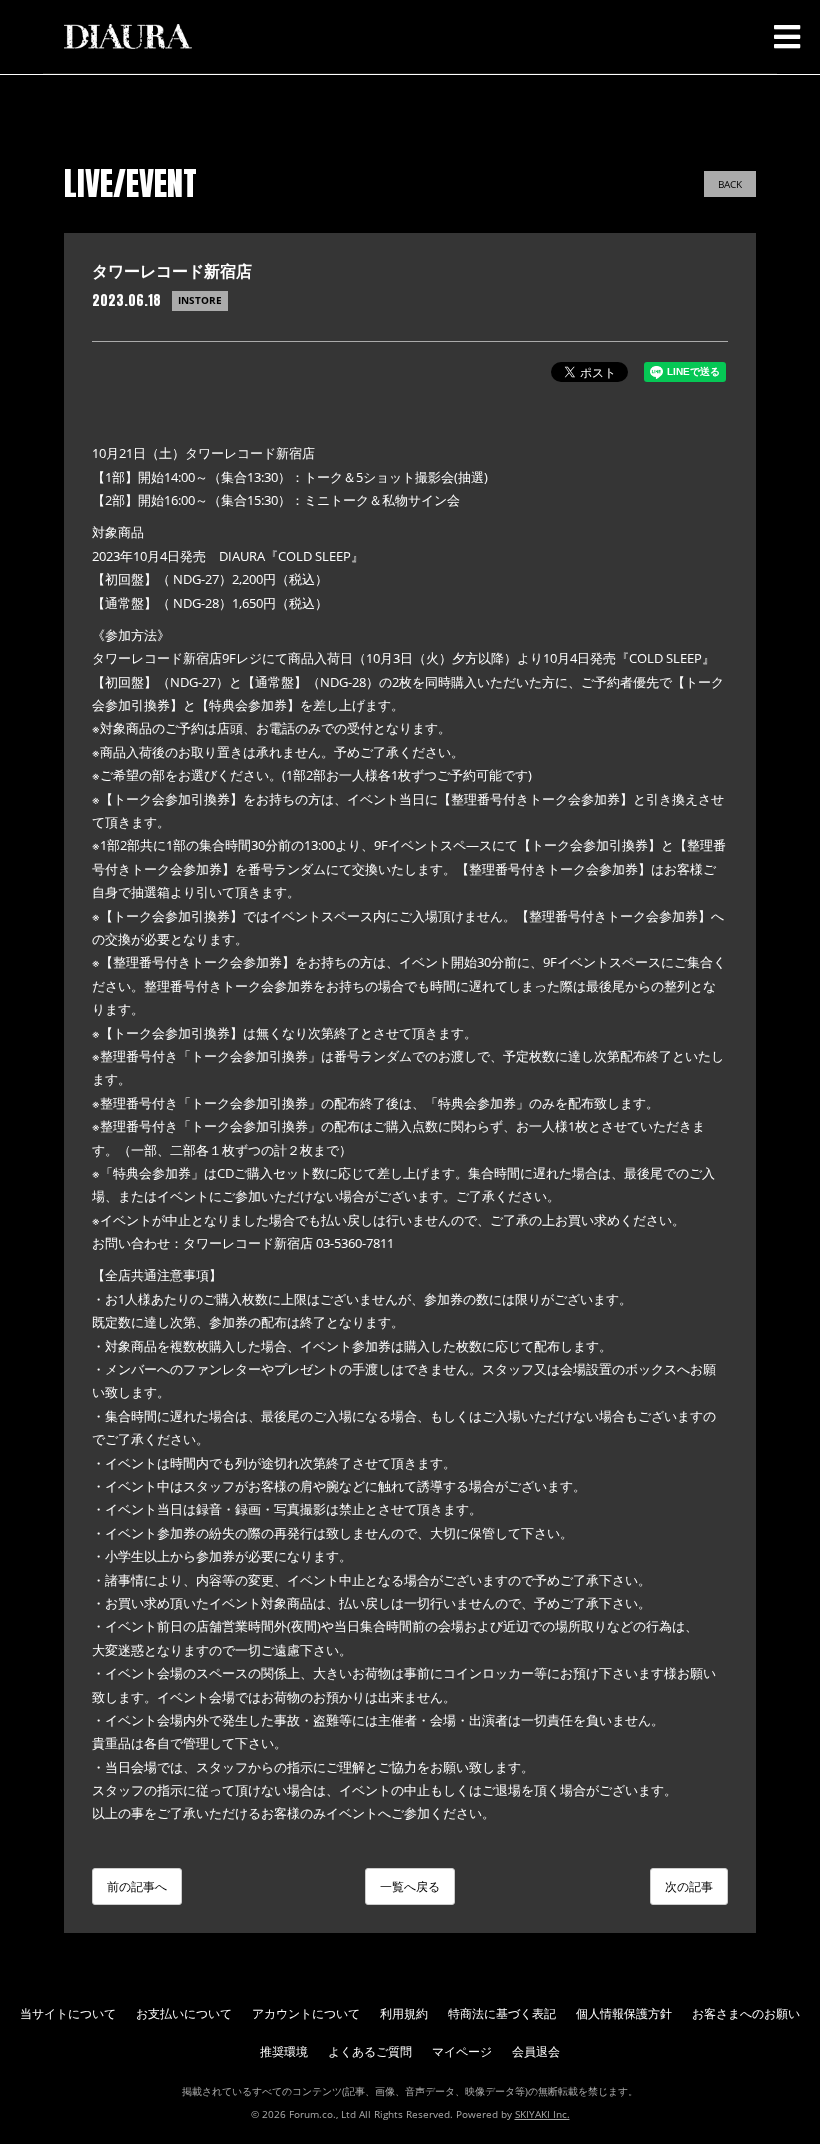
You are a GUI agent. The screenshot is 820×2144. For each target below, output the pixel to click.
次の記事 (689, 1886)
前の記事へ (137, 1886)
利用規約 (404, 2013)
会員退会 (536, 2051)
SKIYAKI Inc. (542, 2114)
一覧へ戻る (410, 1886)
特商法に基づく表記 (502, 2013)
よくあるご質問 (370, 2051)
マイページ (462, 2051)
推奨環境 (284, 2051)
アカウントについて (306, 2013)
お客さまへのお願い (746, 2013)
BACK (730, 184)
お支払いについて (184, 2013)
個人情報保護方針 (624, 2013)
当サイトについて (68, 2013)
